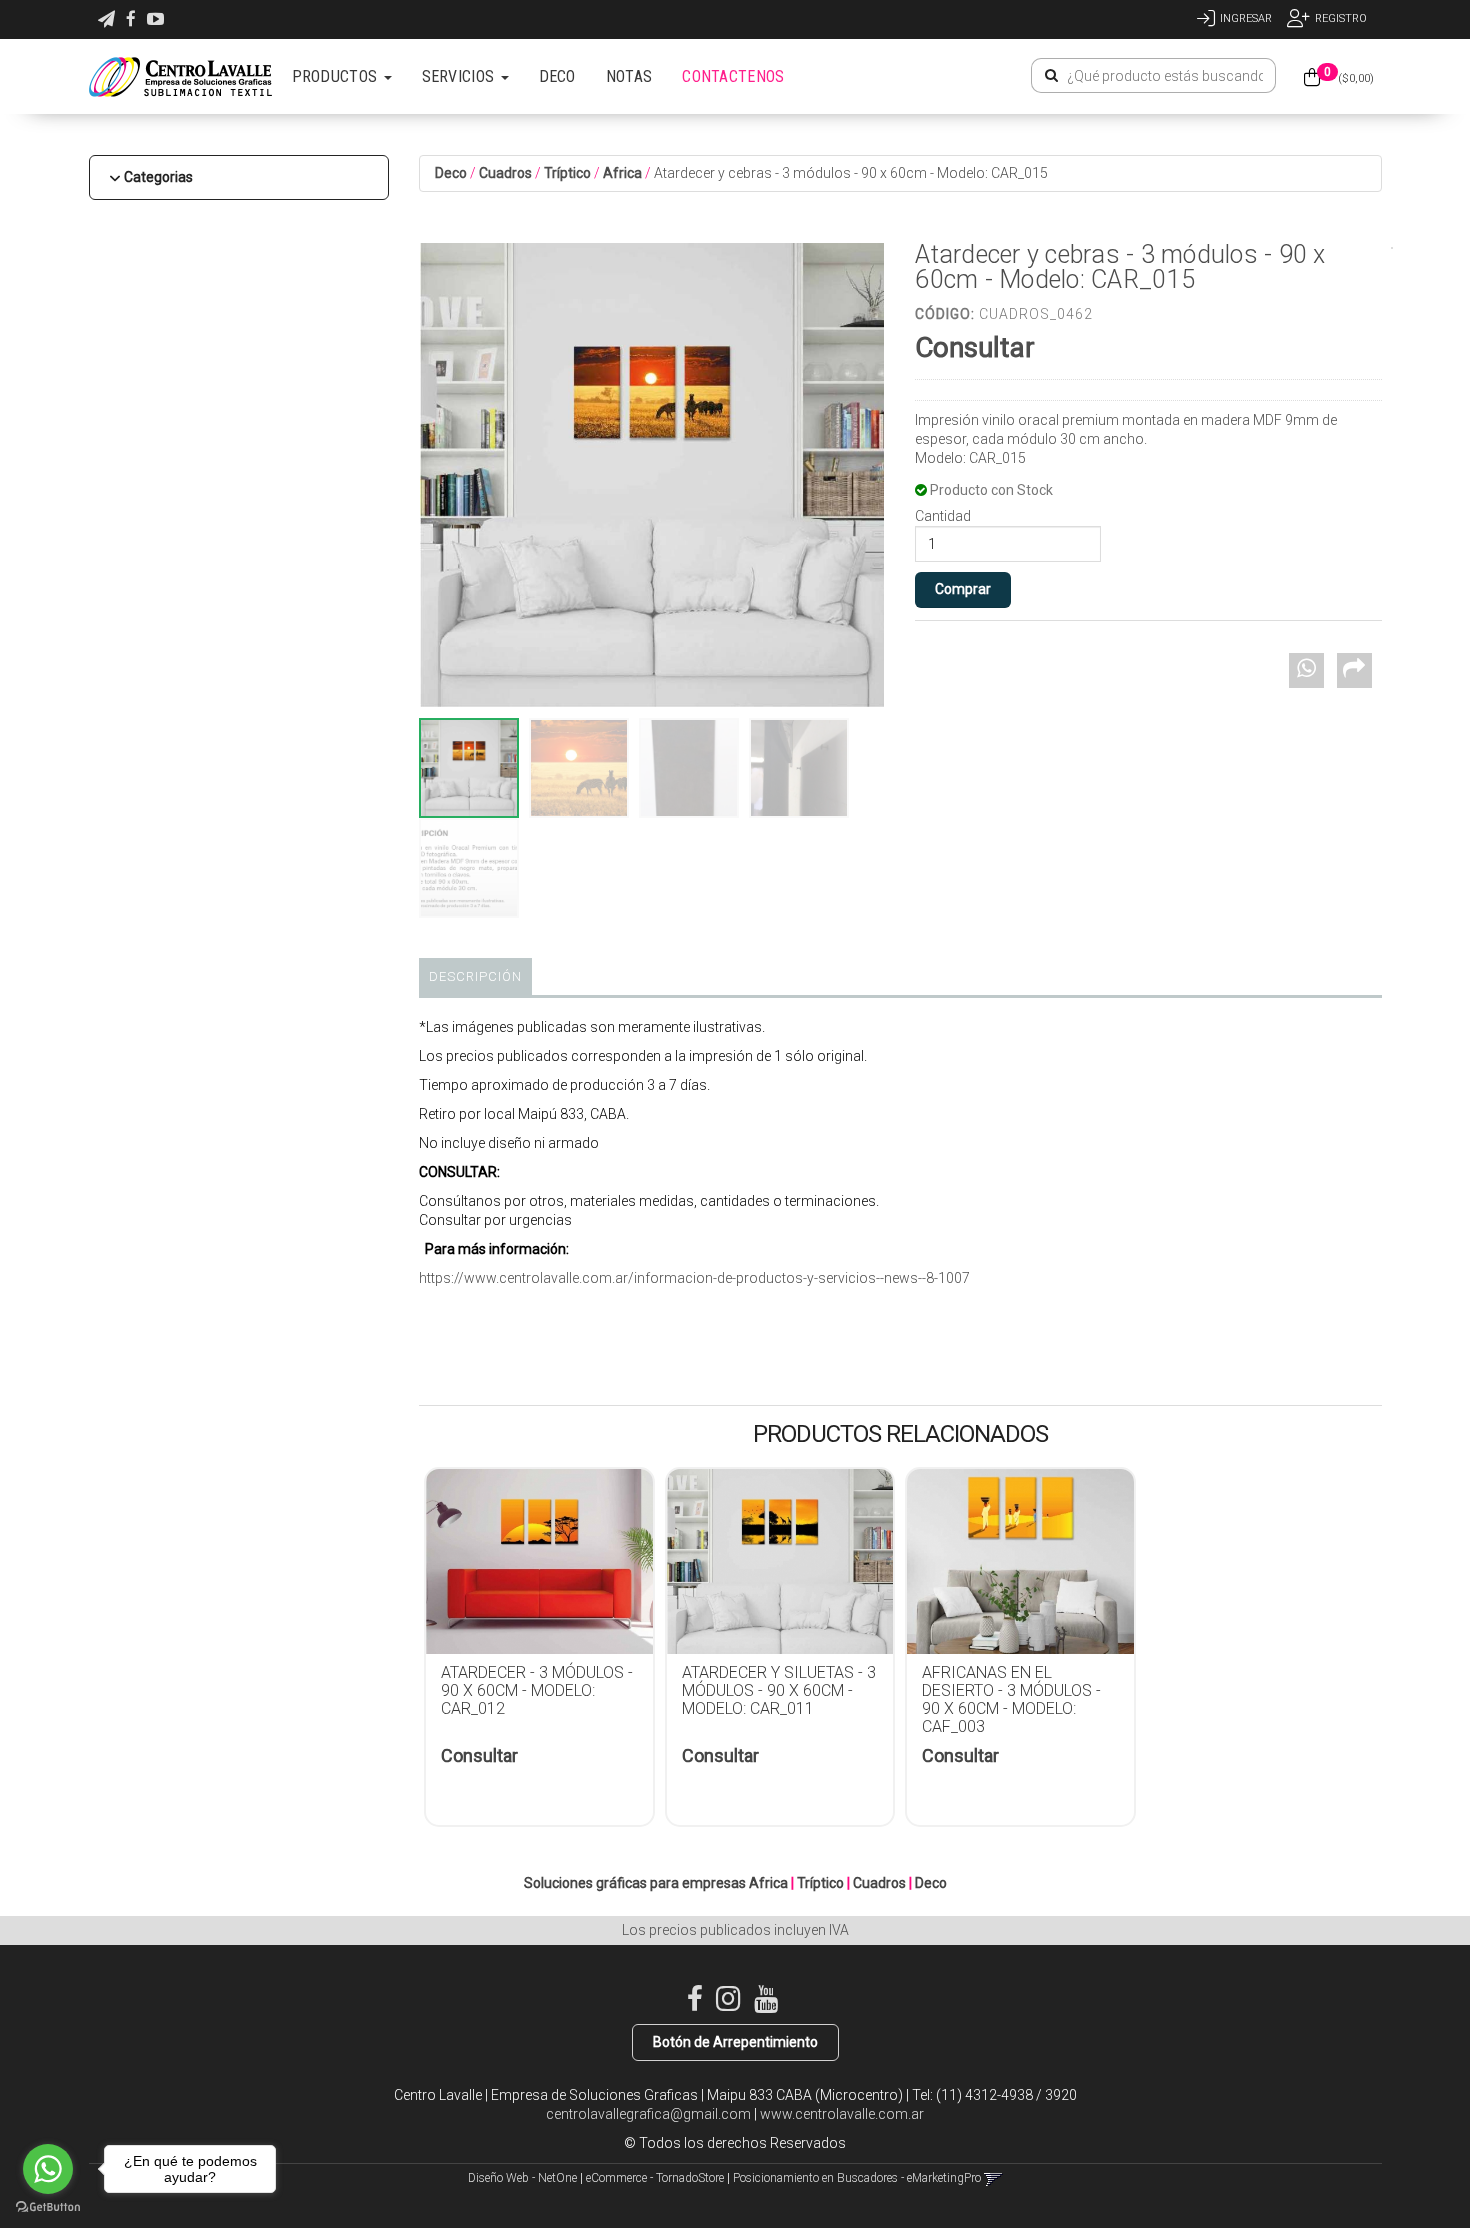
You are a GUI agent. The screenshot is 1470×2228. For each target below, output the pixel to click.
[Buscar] (1051, 76)
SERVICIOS (460, 76)
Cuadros (505, 173)
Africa (622, 173)
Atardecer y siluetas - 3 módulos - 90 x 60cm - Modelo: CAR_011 (779, 1690)
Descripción (475, 976)
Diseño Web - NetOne (522, 2178)
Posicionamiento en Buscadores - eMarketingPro (857, 2178)
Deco (451, 173)
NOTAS (629, 76)
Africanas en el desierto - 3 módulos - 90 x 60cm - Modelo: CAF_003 (1011, 1699)
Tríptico (567, 173)
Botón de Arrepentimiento (735, 2042)
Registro (1341, 18)
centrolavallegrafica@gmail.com (648, 2114)
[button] (106, 19)
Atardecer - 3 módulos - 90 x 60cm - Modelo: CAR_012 (537, 1690)
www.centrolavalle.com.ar (842, 2114)
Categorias (158, 177)
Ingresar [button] (1246, 18)
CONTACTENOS (733, 76)
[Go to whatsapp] (48, 2169)
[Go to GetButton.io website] (48, 2207)
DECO (557, 76)
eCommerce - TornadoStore (655, 2178)
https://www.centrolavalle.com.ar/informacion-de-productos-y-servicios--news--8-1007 (694, 1278)
